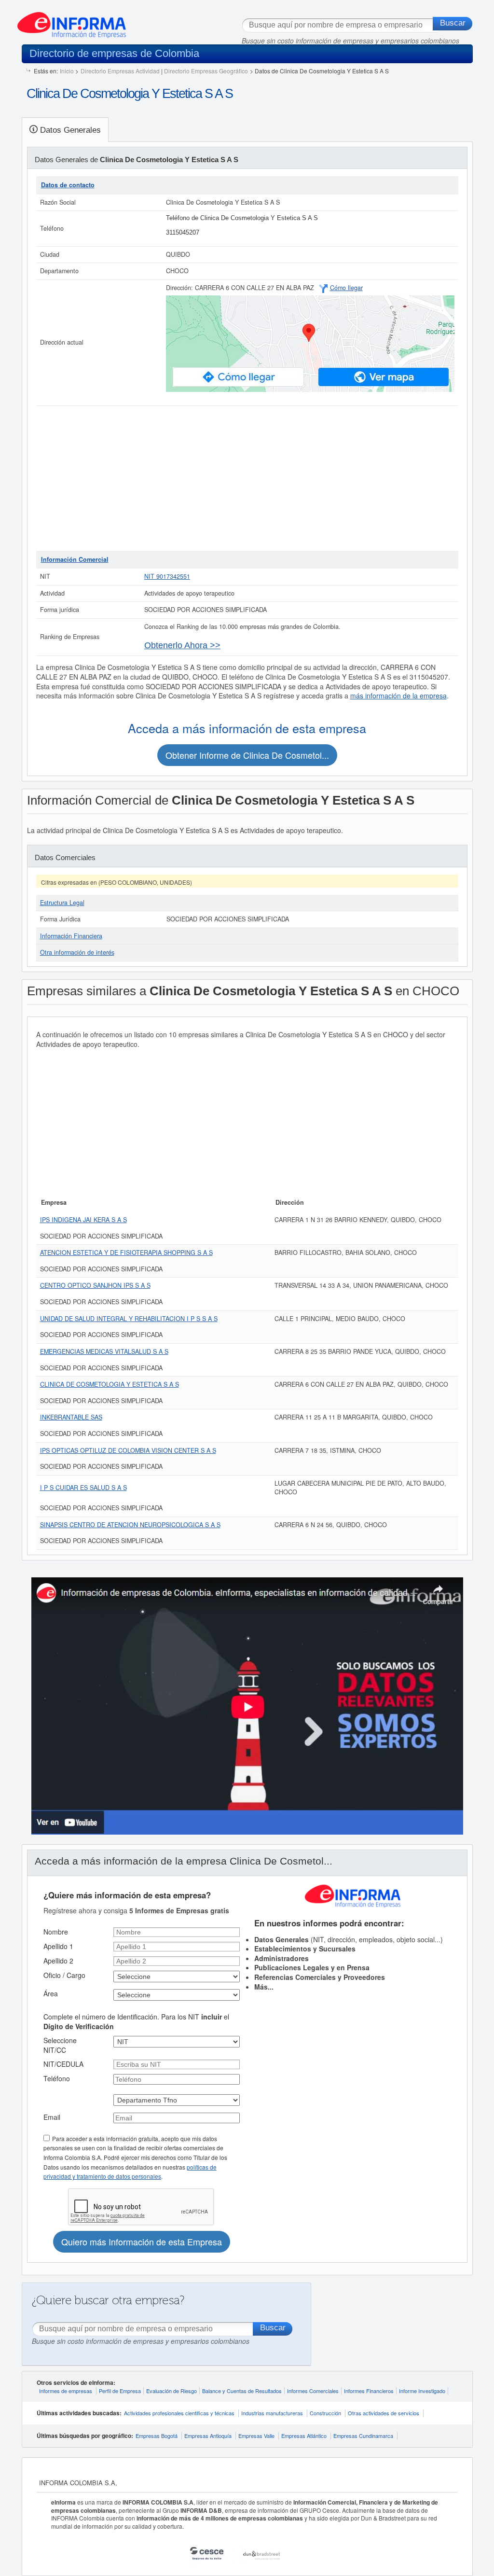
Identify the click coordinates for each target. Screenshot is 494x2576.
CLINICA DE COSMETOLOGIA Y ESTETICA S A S (110, 1384)
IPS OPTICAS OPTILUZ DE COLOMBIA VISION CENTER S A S (128, 1450)
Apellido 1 (58, 1946)
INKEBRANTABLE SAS (71, 1417)
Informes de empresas (66, 2391)
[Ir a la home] (72, 21)
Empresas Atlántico (304, 2436)
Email (52, 2117)
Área (51, 1993)
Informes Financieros (369, 2391)
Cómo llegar (346, 288)
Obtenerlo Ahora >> (182, 645)
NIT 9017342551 (167, 576)
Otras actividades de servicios (384, 2413)
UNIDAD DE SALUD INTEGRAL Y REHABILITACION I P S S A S (129, 1319)
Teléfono (57, 2078)
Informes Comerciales (313, 2391)
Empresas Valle (256, 2436)
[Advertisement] (247, 478)
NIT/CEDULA (63, 2064)
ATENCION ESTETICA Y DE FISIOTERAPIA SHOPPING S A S (126, 1253)
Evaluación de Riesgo (172, 2391)
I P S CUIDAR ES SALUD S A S (83, 1488)
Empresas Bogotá (157, 2436)
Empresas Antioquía (208, 2436)
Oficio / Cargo (64, 1975)
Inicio (67, 71)
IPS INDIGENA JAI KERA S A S (83, 1220)
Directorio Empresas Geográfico (206, 71)
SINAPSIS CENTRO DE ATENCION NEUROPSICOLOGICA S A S (130, 1525)
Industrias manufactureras (272, 2413)
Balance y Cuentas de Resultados (242, 2391)
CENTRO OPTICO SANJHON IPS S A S (95, 1285)
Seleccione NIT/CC (60, 2045)
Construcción (325, 2413)
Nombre (56, 1932)
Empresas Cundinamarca (363, 2436)
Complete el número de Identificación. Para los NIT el (136, 2021)
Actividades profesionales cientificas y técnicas (179, 2413)
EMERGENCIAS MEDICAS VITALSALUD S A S (104, 1351)
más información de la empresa (398, 696)
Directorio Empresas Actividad (120, 71)
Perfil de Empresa (120, 2391)
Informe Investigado (422, 2391)
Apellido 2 (58, 1961)
